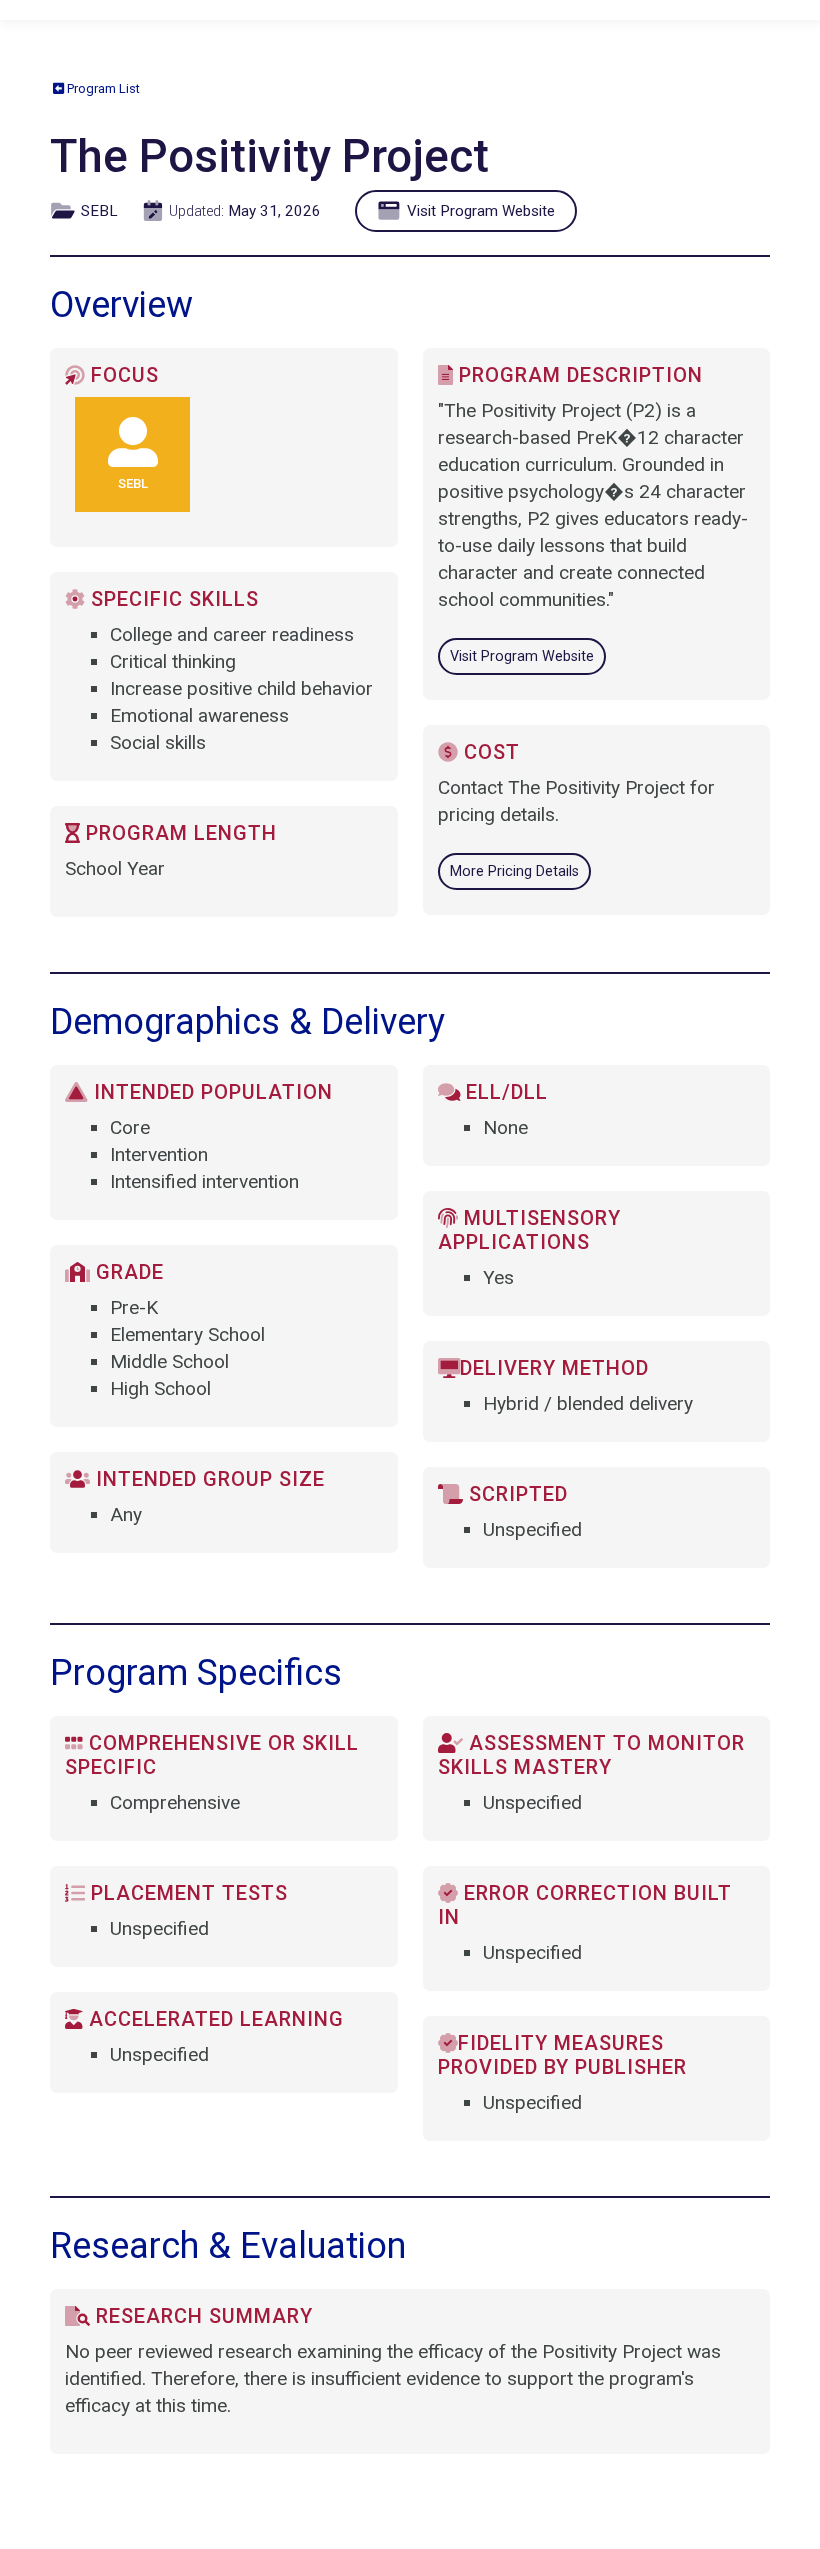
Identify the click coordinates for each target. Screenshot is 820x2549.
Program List (102, 88)
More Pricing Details (514, 871)
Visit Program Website (479, 211)
